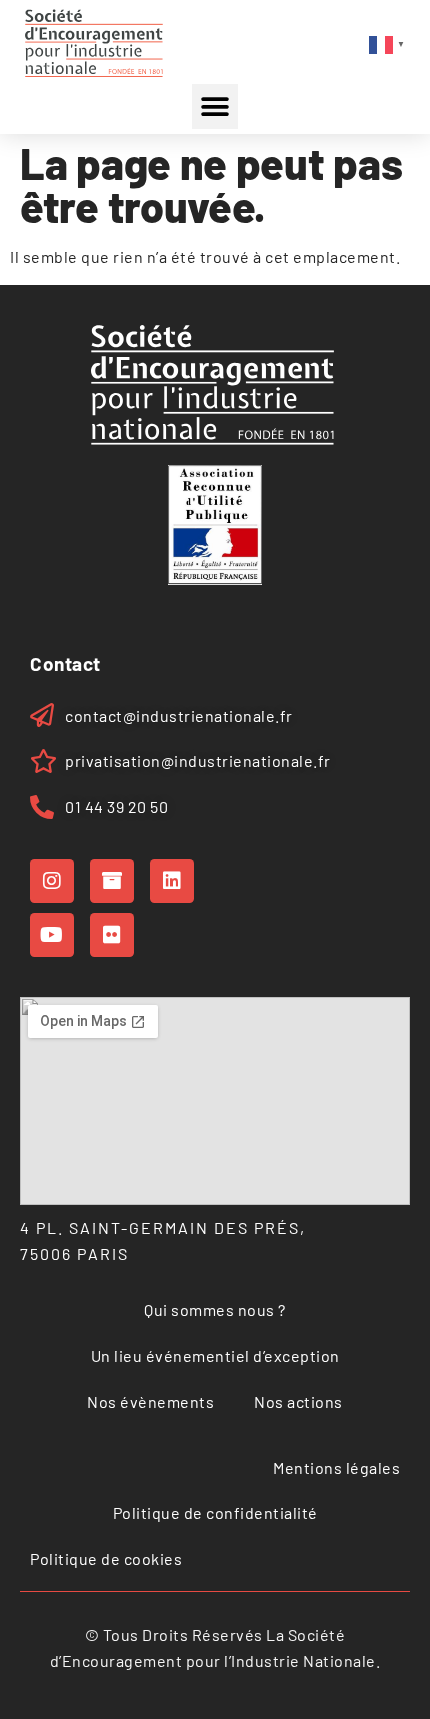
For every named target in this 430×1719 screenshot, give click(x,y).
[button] (215, 106)
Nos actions (298, 1401)
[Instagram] (52, 881)
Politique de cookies (106, 1558)
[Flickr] (112, 935)
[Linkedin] (172, 881)
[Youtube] (52, 935)
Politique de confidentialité (215, 1512)
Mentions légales (336, 1467)
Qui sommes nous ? (215, 1309)
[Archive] (112, 881)
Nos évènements (150, 1401)
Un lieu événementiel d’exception (215, 1355)
